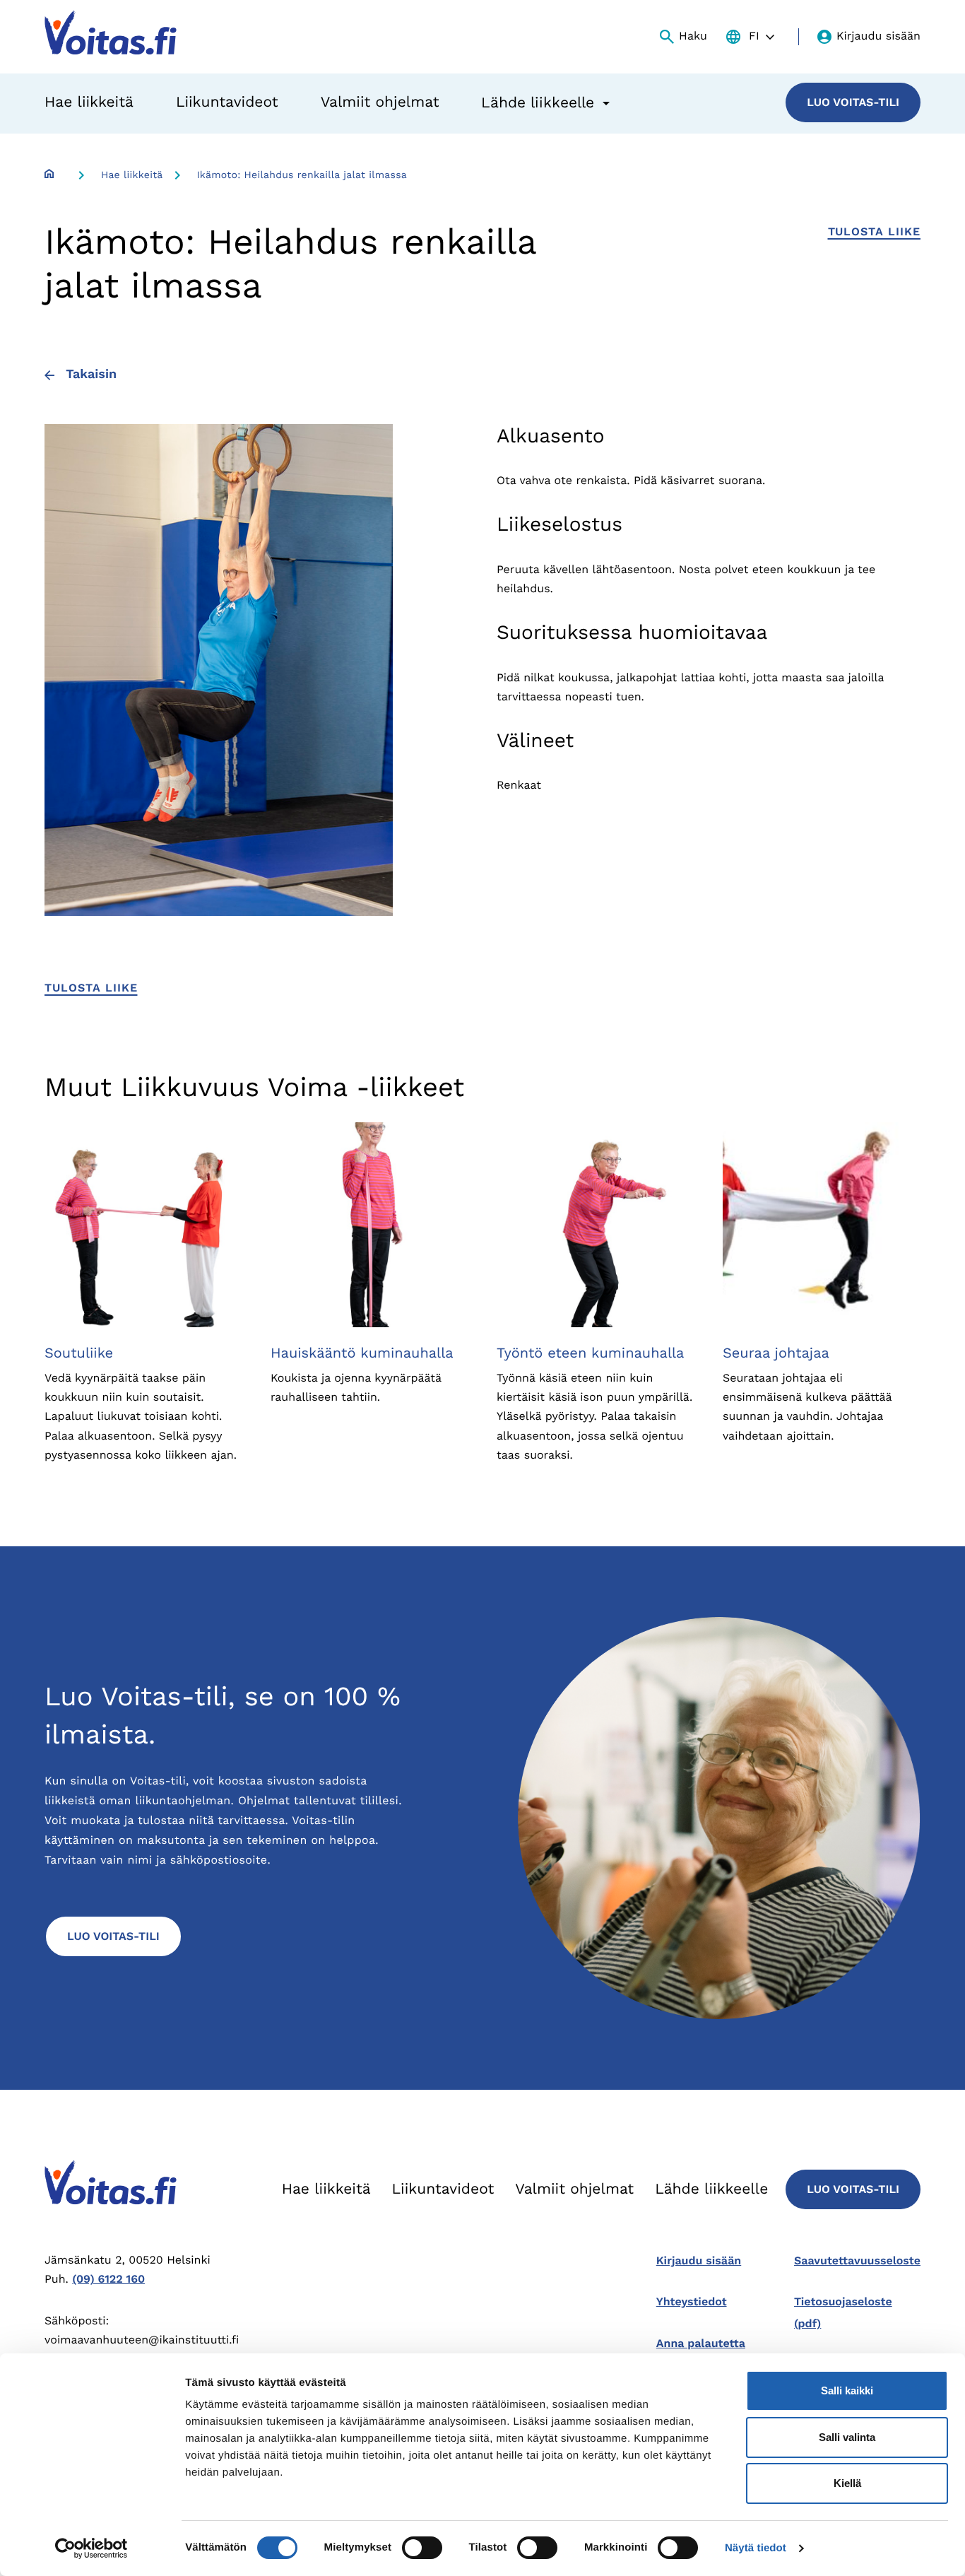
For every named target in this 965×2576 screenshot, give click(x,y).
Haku (693, 36)
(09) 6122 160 (108, 2279)
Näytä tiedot (756, 2548)
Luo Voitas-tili (853, 102)
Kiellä (847, 2483)
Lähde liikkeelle (711, 2189)
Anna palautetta (701, 2343)
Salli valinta (847, 2437)
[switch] (422, 2548)
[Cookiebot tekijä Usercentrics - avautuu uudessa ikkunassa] (91, 2548)
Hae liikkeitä (89, 102)
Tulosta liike (874, 231)
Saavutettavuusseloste (857, 2260)
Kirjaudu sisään (878, 36)
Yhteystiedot (692, 2301)
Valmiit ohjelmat (380, 102)
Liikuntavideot (227, 102)
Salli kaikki (847, 2390)
